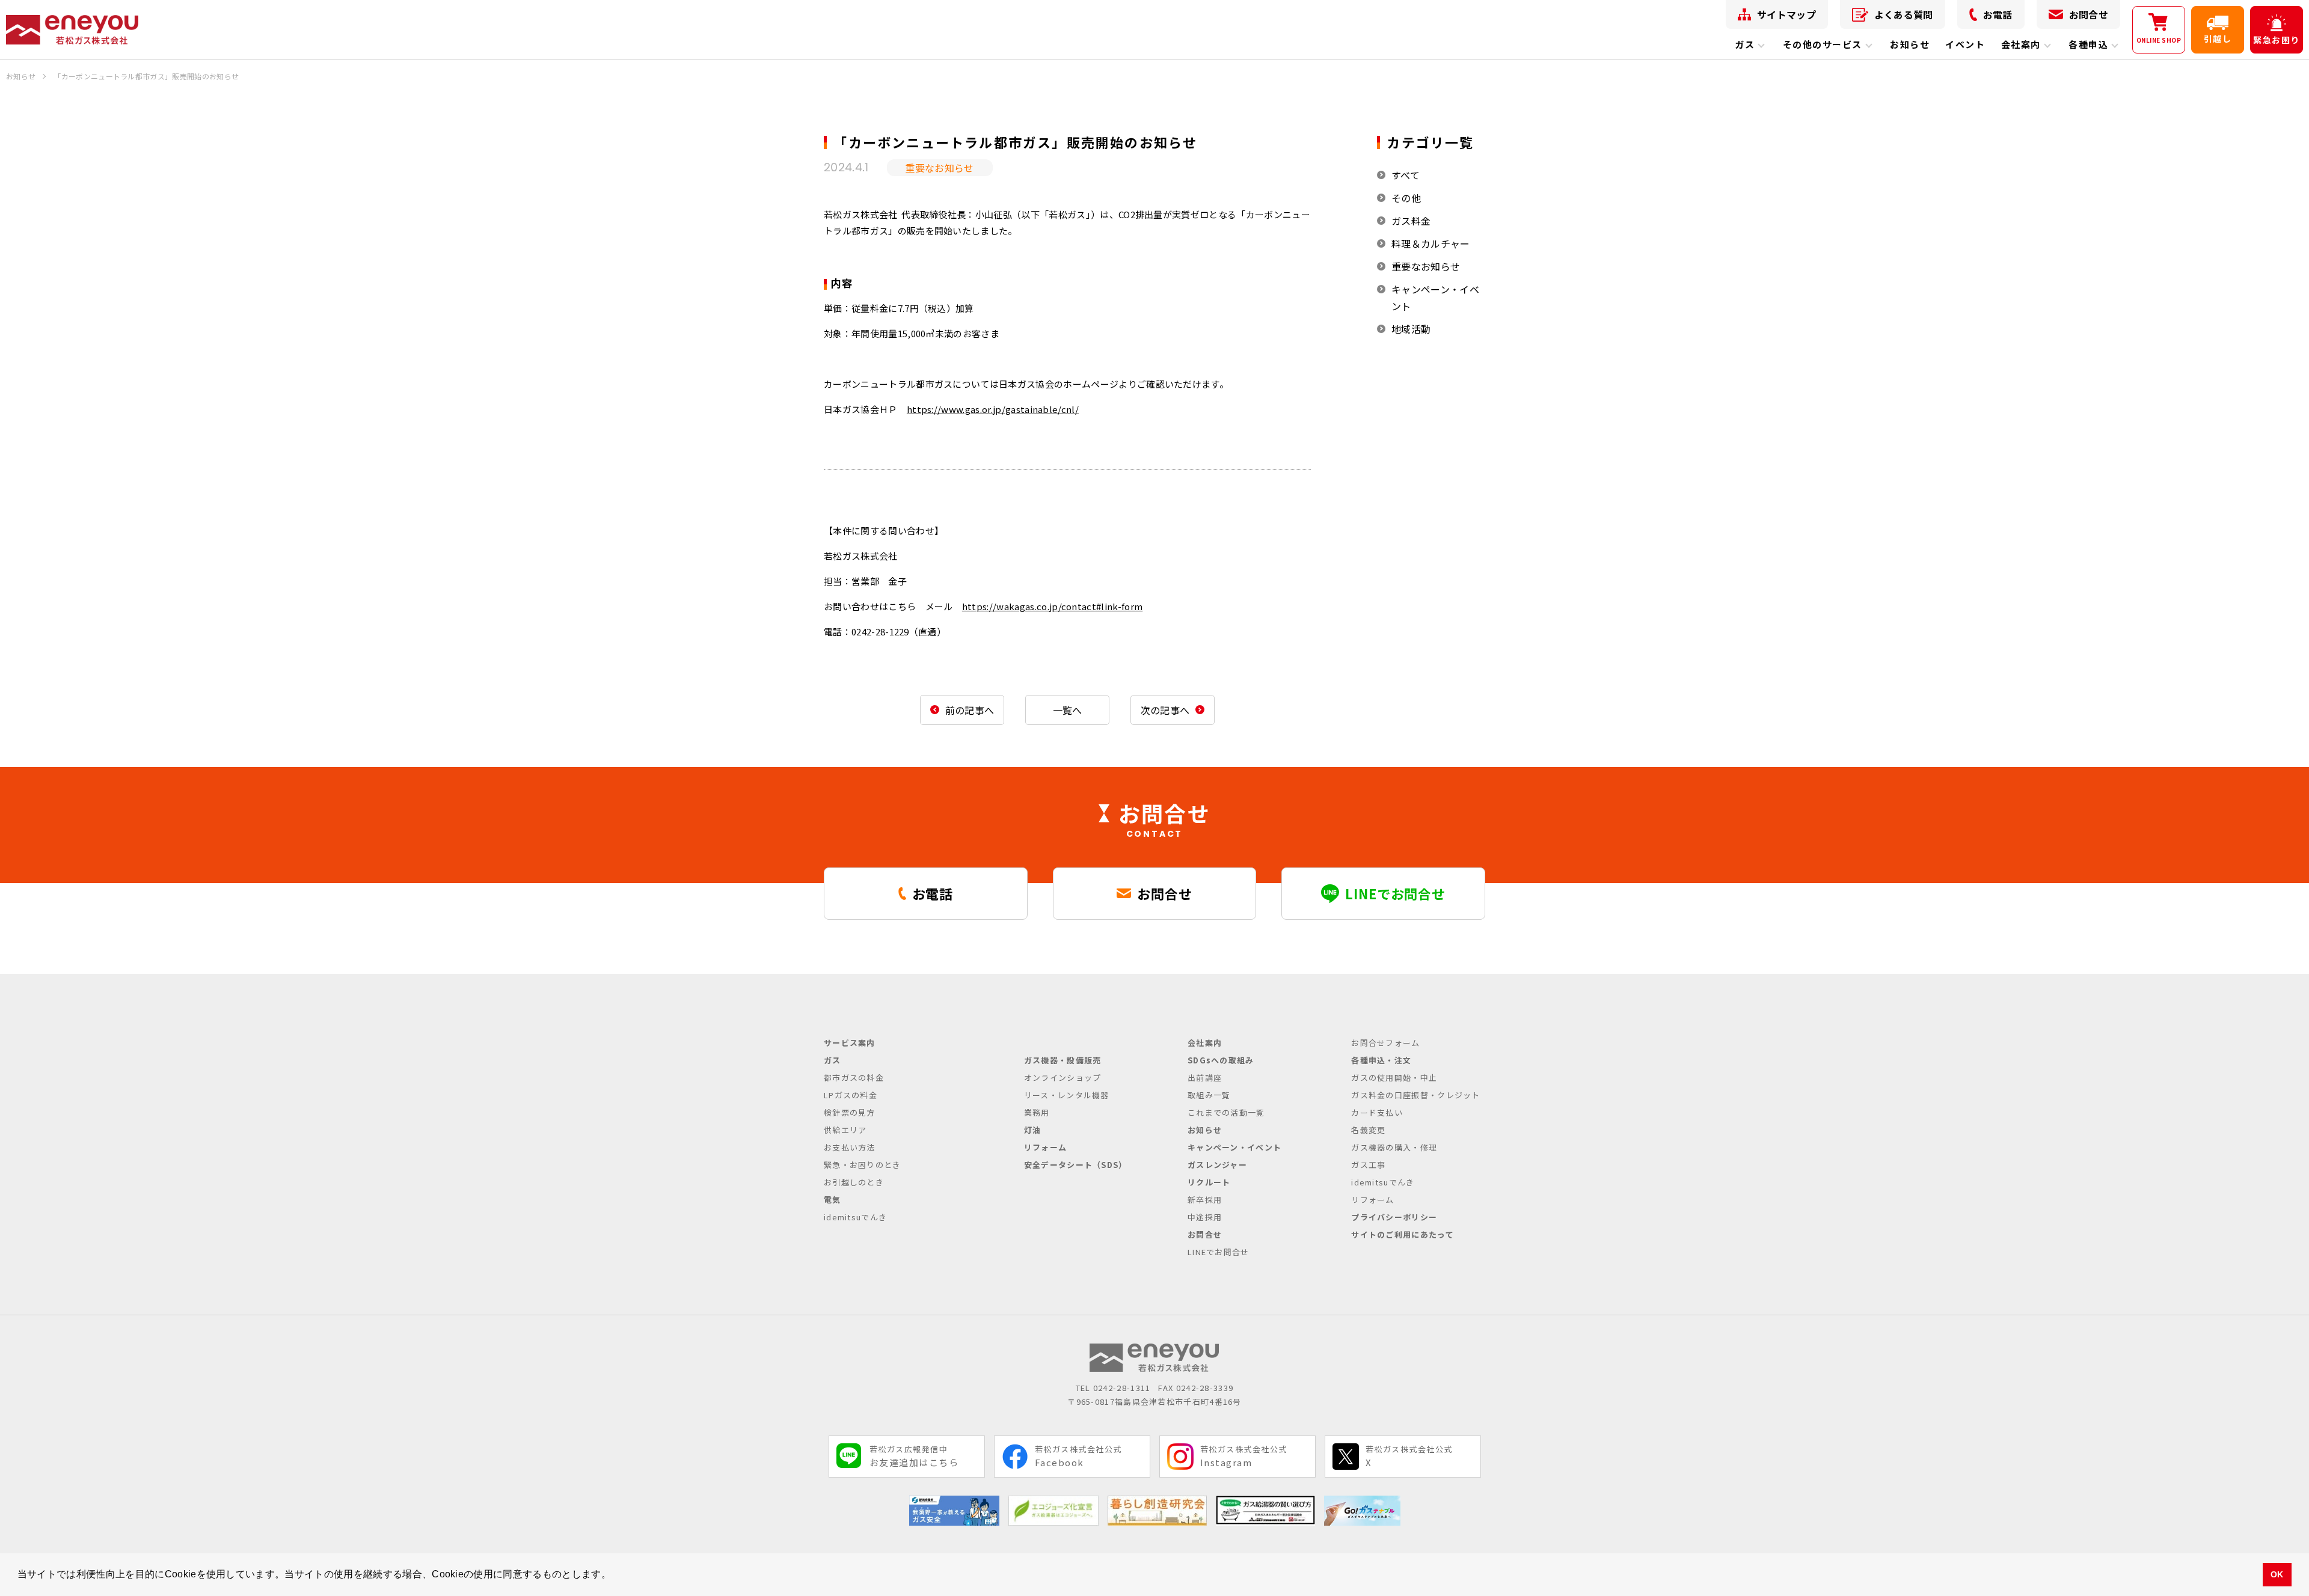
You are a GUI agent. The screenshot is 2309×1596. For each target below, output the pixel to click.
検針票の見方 (850, 1112)
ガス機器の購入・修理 (1394, 1147)
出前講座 (1205, 1078)
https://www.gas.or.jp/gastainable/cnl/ (993, 409)
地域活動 (1411, 329)
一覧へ (1068, 710)
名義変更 (1368, 1130)
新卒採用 (1205, 1200)
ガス (1745, 44)
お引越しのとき (854, 1182)
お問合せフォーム (1385, 1043)
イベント (1965, 44)
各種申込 (2088, 44)
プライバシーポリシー (1394, 1217)
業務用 (1037, 1112)
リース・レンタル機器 (1067, 1095)
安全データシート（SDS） (1076, 1165)
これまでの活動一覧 (1226, 1112)
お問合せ (2089, 14)
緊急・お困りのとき (863, 1165)
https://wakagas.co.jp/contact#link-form (1052, 606)
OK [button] (2277, 1574)
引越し (2218, 38)
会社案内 (2021, 44)
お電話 (1998, 14)
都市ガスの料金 (854, 1078)
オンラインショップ (1063, 1078)
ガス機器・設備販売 (1063, 1060)
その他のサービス (1823, 44)
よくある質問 (1904, 14)
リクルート (1209, 1182)
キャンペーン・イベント (1435, 298)
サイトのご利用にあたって (1403, 1234)
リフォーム (1046, 1147)
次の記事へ (1165, 710)
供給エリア (845, 1130)
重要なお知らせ (1426, 266)
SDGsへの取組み (1221, 1060)
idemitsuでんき (855, 1217)
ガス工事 (1368, 1165)
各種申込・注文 (1381, 1060)
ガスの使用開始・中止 (1394, 1078)
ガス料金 (1411, 221)
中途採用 (1205, 1217)
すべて (1406, 175)
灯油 (1033, 1130)
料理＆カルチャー (1431, 243)
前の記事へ (970, 710)
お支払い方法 (850, 1147)
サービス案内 (850, 1043)
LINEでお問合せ (1219, 1252)
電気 (833, 1200)
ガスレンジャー (1217, 1165)
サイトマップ (1786, 14)
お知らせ (1910, 44)
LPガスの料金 (851, 1095)
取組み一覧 (1209, 1095)
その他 (1406, 198)
